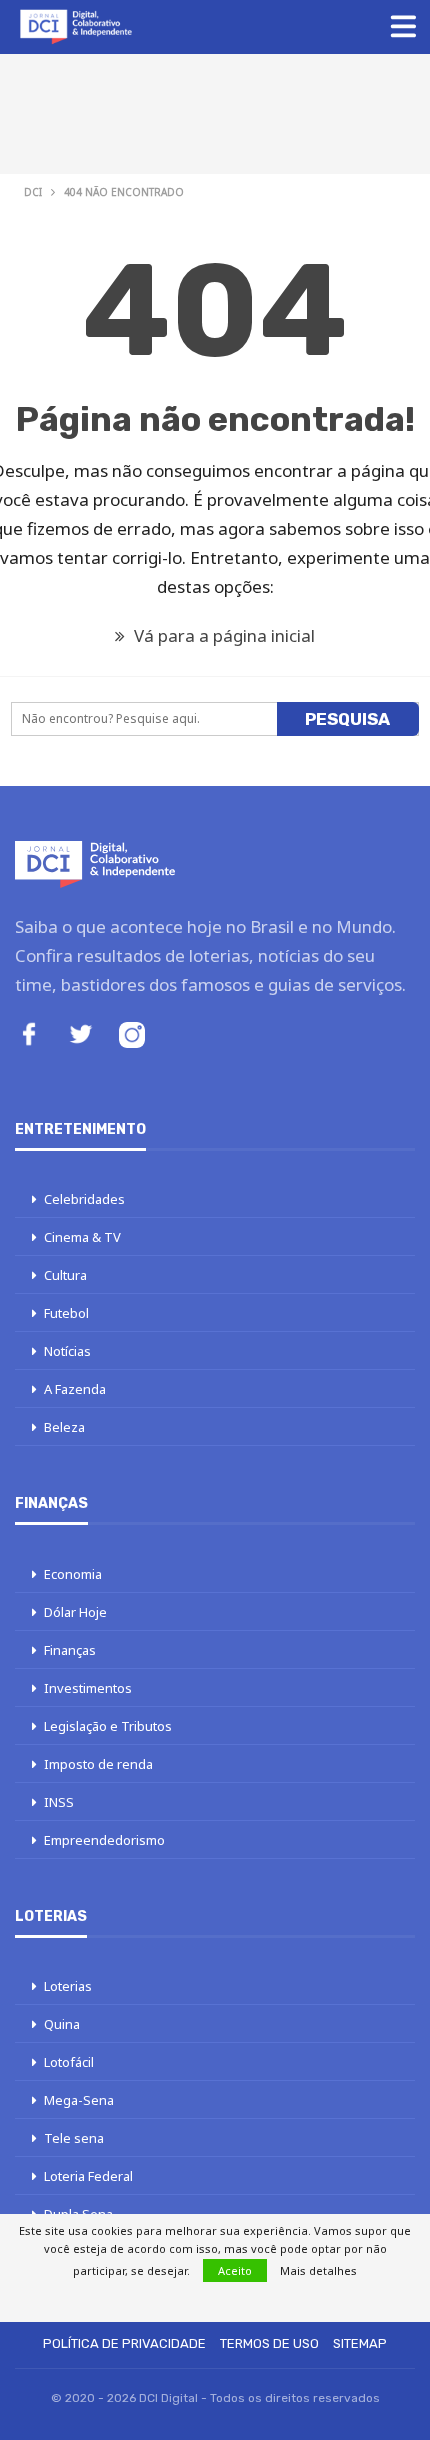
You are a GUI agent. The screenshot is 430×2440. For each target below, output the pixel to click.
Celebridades (84, 1199)
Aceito (235, 2270)
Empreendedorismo (104, 1840)
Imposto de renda (98, 1764)
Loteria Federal (88, 2176)
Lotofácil (69, 2062)
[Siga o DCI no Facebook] (29, 1036)
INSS (59, 1802)
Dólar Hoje (75, 1612)
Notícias (67, 1351)
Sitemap (360, 2343)
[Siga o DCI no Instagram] (132, 1037)
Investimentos (88, 1688)
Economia (73, 1574)
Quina (62, 2024)
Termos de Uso (269, 2343)
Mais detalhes (318, 2270)
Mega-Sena (79, 2100)
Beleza (64, 1427)
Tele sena (74, 2138)
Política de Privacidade (124, 2343)
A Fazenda (75, 1389)
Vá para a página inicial (222, 635)
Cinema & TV (82, 1237)
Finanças (70, 1650)
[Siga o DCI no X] (81, 1036)
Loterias (68, 1986)
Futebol (66, 1313)
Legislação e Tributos (108, 1726)
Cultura (65, 1275)
